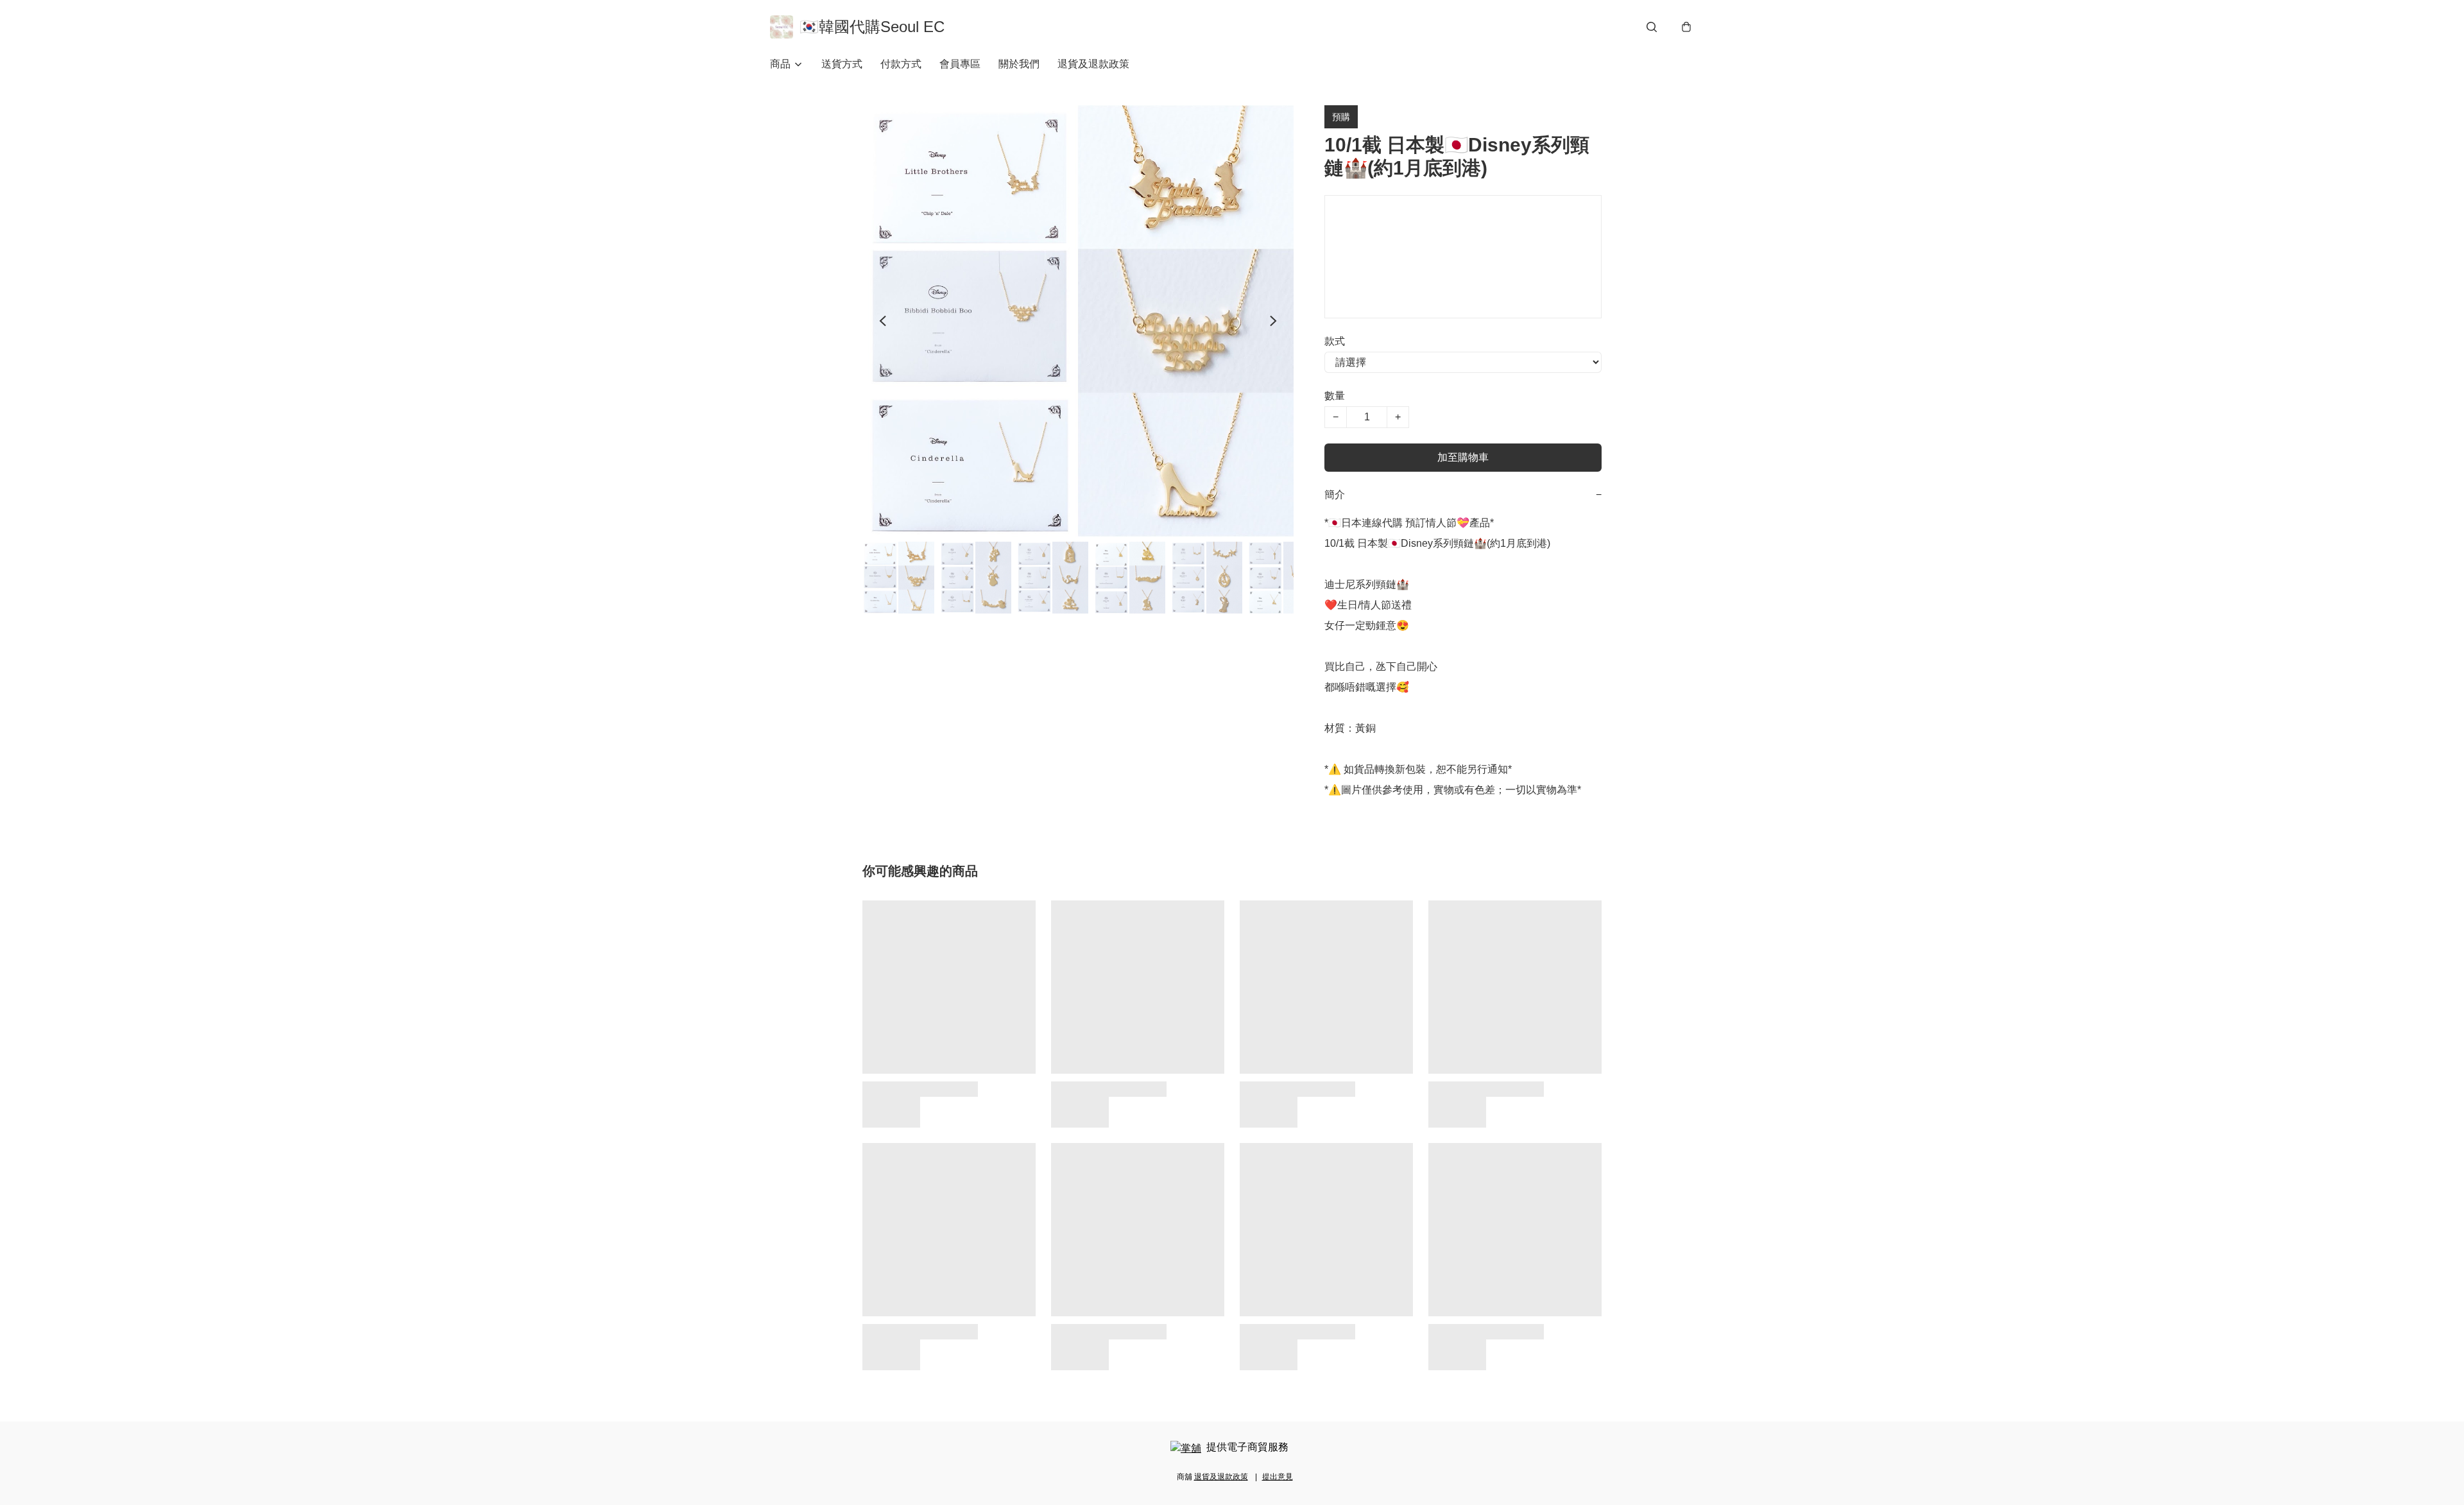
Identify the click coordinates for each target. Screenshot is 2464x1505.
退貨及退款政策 (1093, 64)
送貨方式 (842, 64)
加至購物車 (1463, 457)
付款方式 (901, 64)
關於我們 (1019, 64)
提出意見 (1278, 1477)
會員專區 (960, 64)
